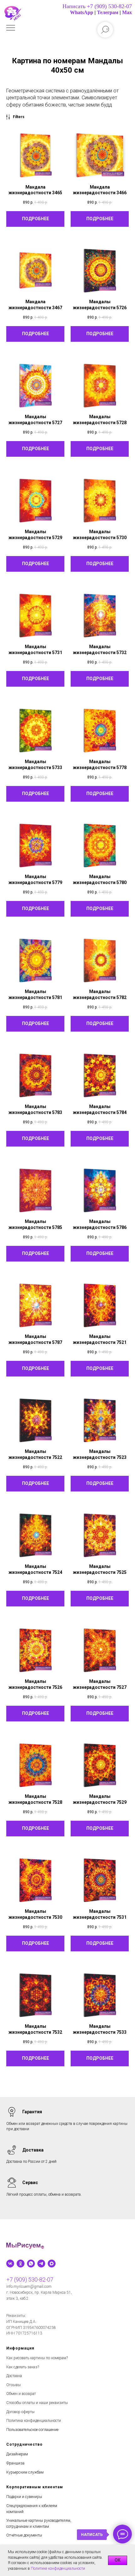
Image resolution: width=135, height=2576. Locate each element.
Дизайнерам (17, 2454)
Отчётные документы (24, 2535)
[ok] (21, 2264)
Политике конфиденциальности (58, 2568)
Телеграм (108, 12)
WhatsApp (82, 12)
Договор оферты (20, 2412)
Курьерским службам (25, 2472)
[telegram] (41, 2264)
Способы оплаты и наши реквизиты (37, 2403)
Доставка (14, 2376)
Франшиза (15, 2463)
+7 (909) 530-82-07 (30, 2279)
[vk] (10, 2264)
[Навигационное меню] (11, 28)
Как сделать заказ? (23, 2367)
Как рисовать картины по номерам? (37, 2358)
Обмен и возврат (21, 2394)
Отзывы (13, 2385)
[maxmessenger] (52, 2264)
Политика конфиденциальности (34, 2421)
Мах (127, 12)
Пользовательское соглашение (32, 2430)
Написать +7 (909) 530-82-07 (97, 6)
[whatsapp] (31, 2264)
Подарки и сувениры (24, 2497)
